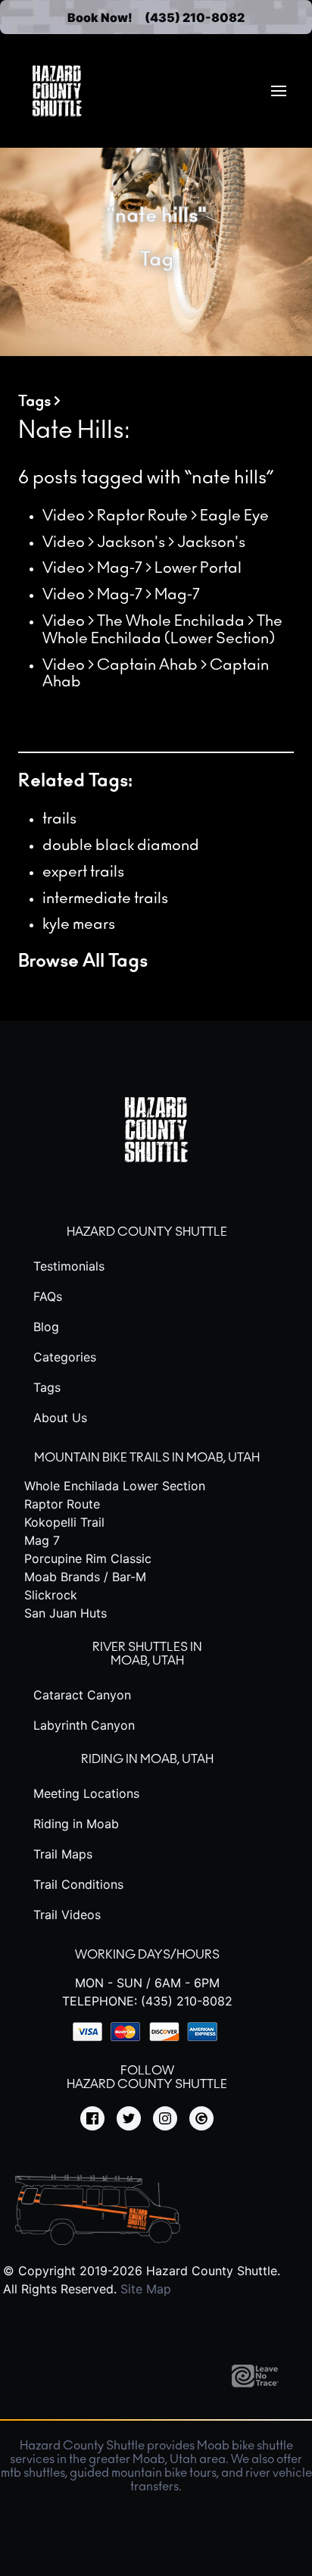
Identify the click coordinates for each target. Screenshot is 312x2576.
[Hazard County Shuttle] (57, 91)
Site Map (146, 2289)
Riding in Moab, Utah (147, 1759)
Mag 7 (42, 1540)
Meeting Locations (86, 1793)
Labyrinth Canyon (84, 1725)
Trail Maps (63, 1854)
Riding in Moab (76, 1824)
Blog (46, 1327)
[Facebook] (92, 2119)
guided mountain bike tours (143, 2473)
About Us (60, 1418)
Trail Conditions (78, 1884)
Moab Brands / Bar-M (85, 1577)
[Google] (201, 2119)
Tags (34, 402)
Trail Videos (67, 1915)
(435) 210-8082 (195, 17)
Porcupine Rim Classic (88, 1558)
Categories (65, 1357)
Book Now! (100, 17)
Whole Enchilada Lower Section (115, 1486)
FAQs (48, 1296)
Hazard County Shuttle (147, 1232)
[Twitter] (129, 2119)
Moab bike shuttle (245, 2446)
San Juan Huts (66, 1613)
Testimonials (69, 1266)
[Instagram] (165, 2119)
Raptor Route (62, 1504)
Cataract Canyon (82, 1695)
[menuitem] (279, 91)
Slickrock (51, 1595)
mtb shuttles (33, 2473)
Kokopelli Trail (64, 1522)
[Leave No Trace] (261, 2383)
